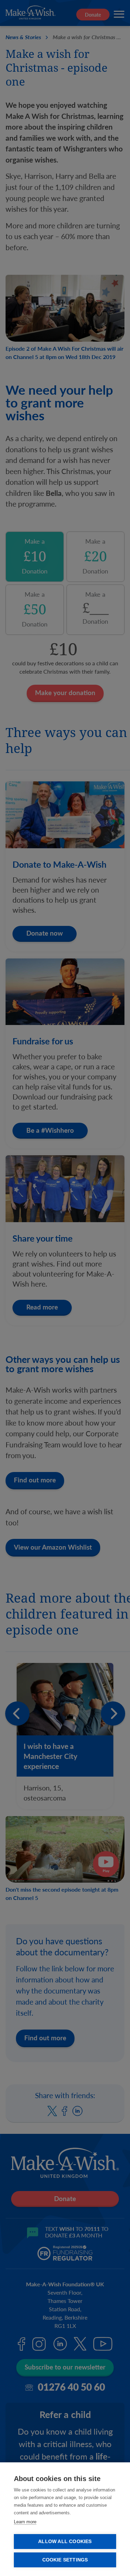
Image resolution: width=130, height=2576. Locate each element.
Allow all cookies (65, 2542)
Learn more (25, 2522)
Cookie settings (65, 2560)
